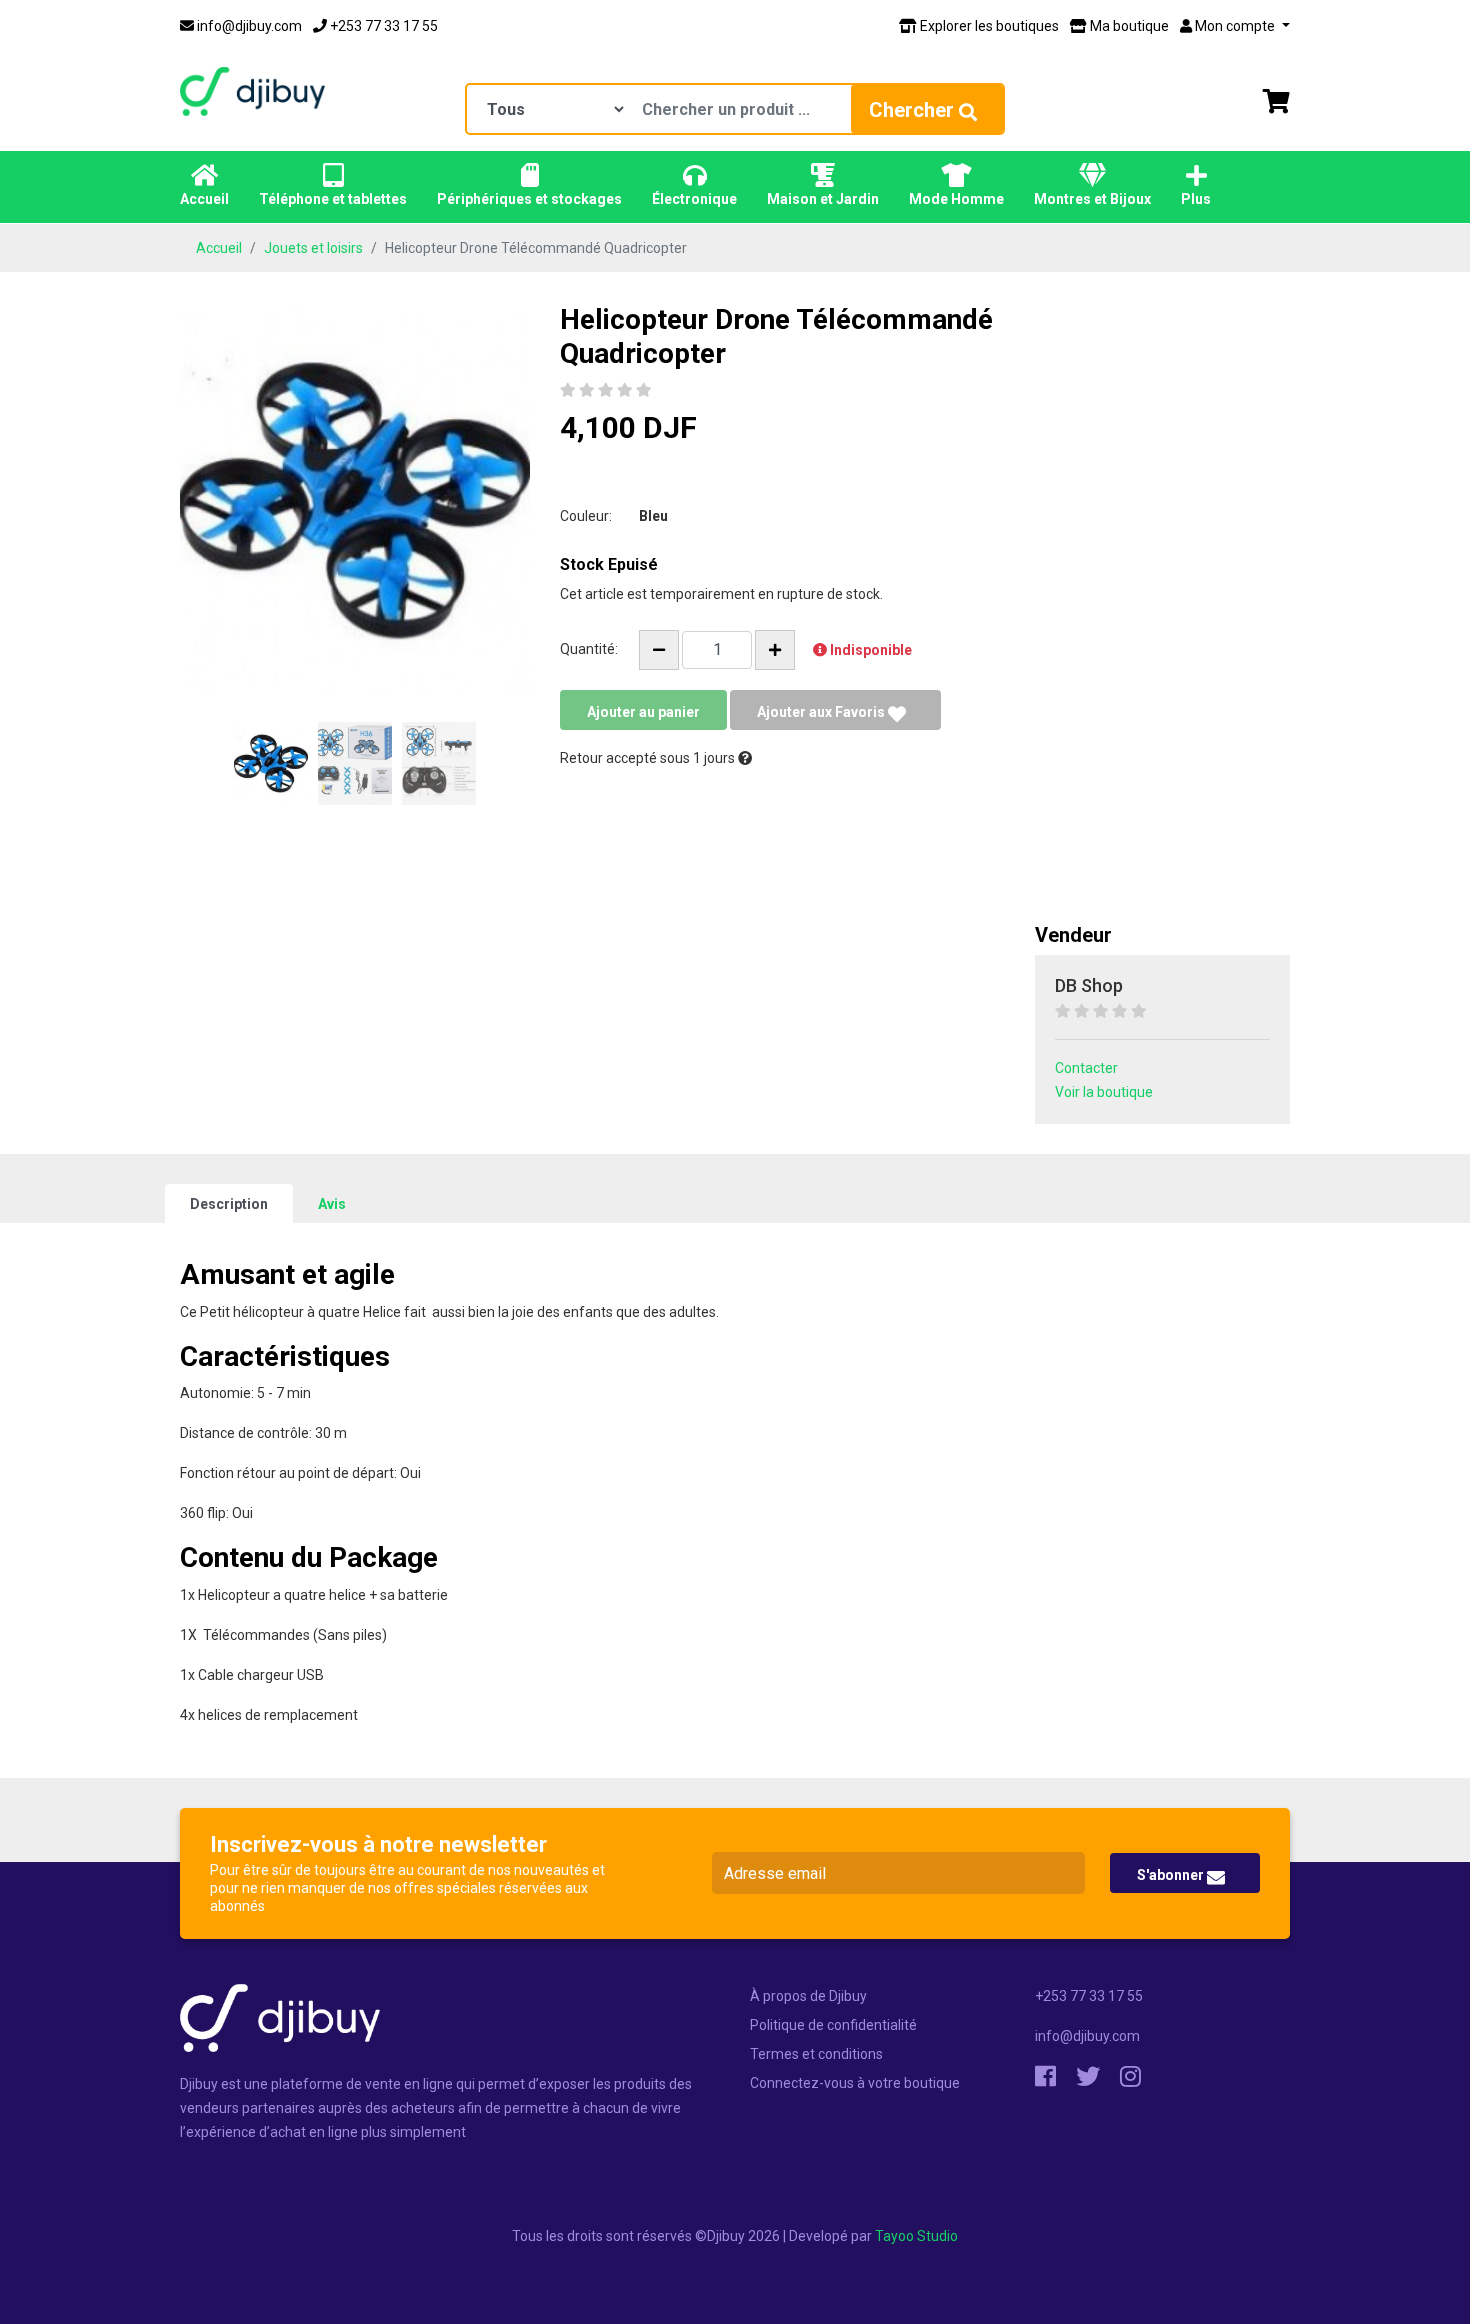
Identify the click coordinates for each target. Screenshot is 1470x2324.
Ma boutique (1128, 26)
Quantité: (589, 649)
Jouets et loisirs (313, 248)
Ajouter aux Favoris (822, 712)
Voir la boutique (1104, 1092)
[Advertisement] (1162, 613)
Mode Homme (956, 199)
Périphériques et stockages (529, 199)
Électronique (694, 199)
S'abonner (1172, 1875)
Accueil (204, 199)
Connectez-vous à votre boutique (855, 2083)
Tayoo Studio (916, 2236)
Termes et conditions (816, 2054)
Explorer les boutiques (988, 26)
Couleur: (586, 516)
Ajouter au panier (643, 712)
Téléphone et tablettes (333, 199)
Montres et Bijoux (1092, 199)
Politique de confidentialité (833, 2025)
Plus (1196, 199)
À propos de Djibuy (808, 1996)
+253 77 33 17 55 (382, 26)
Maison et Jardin (823, 199)
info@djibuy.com (248, 26)
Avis (332, 1204)
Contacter (1086, 1068)
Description (229, 1204)
